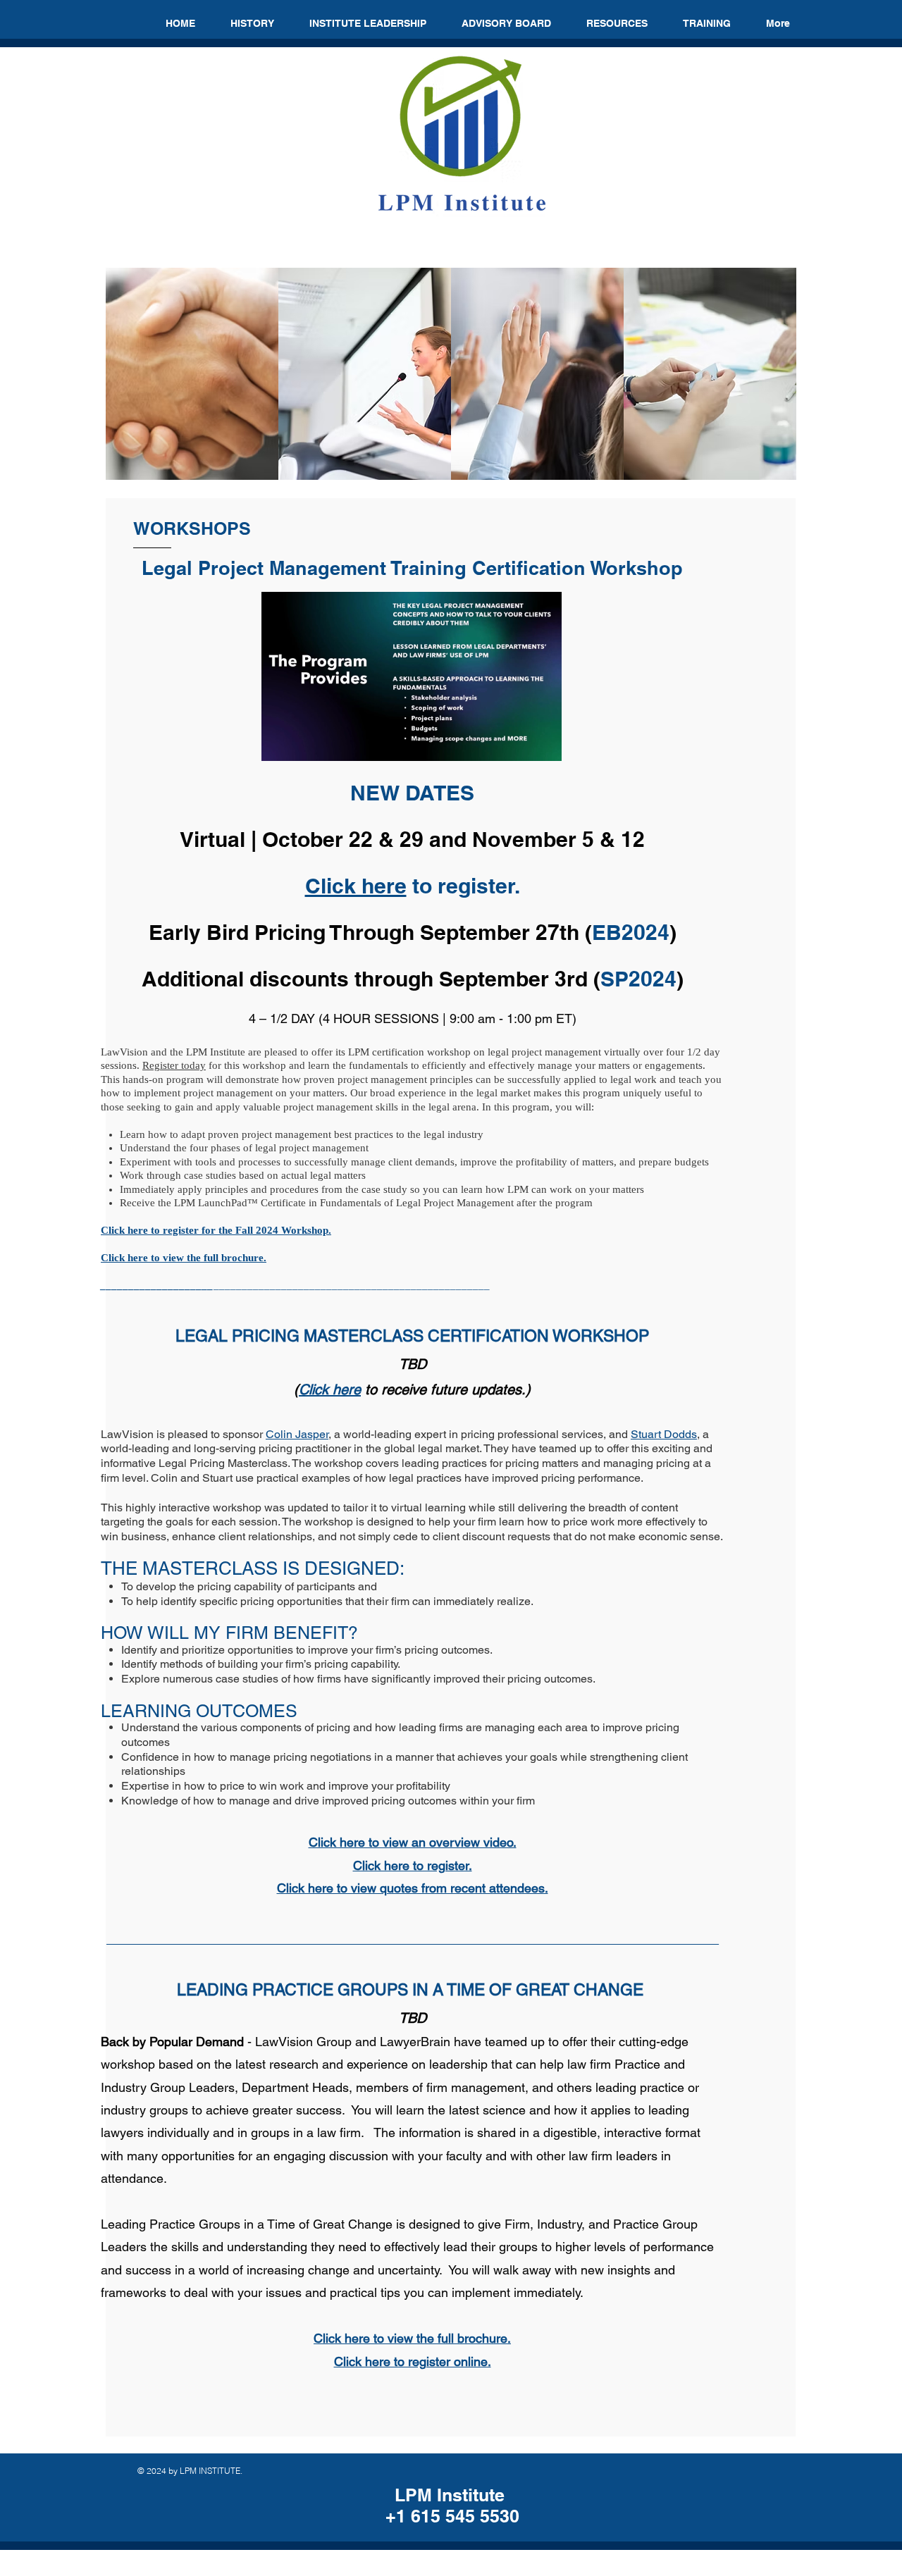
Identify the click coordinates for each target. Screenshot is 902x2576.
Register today (174, 1065)
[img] (192, 374)
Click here (356, 886)
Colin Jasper (297, 1434)
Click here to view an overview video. (413, 1842)
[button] (617, 23)
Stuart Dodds (664, 1434)
